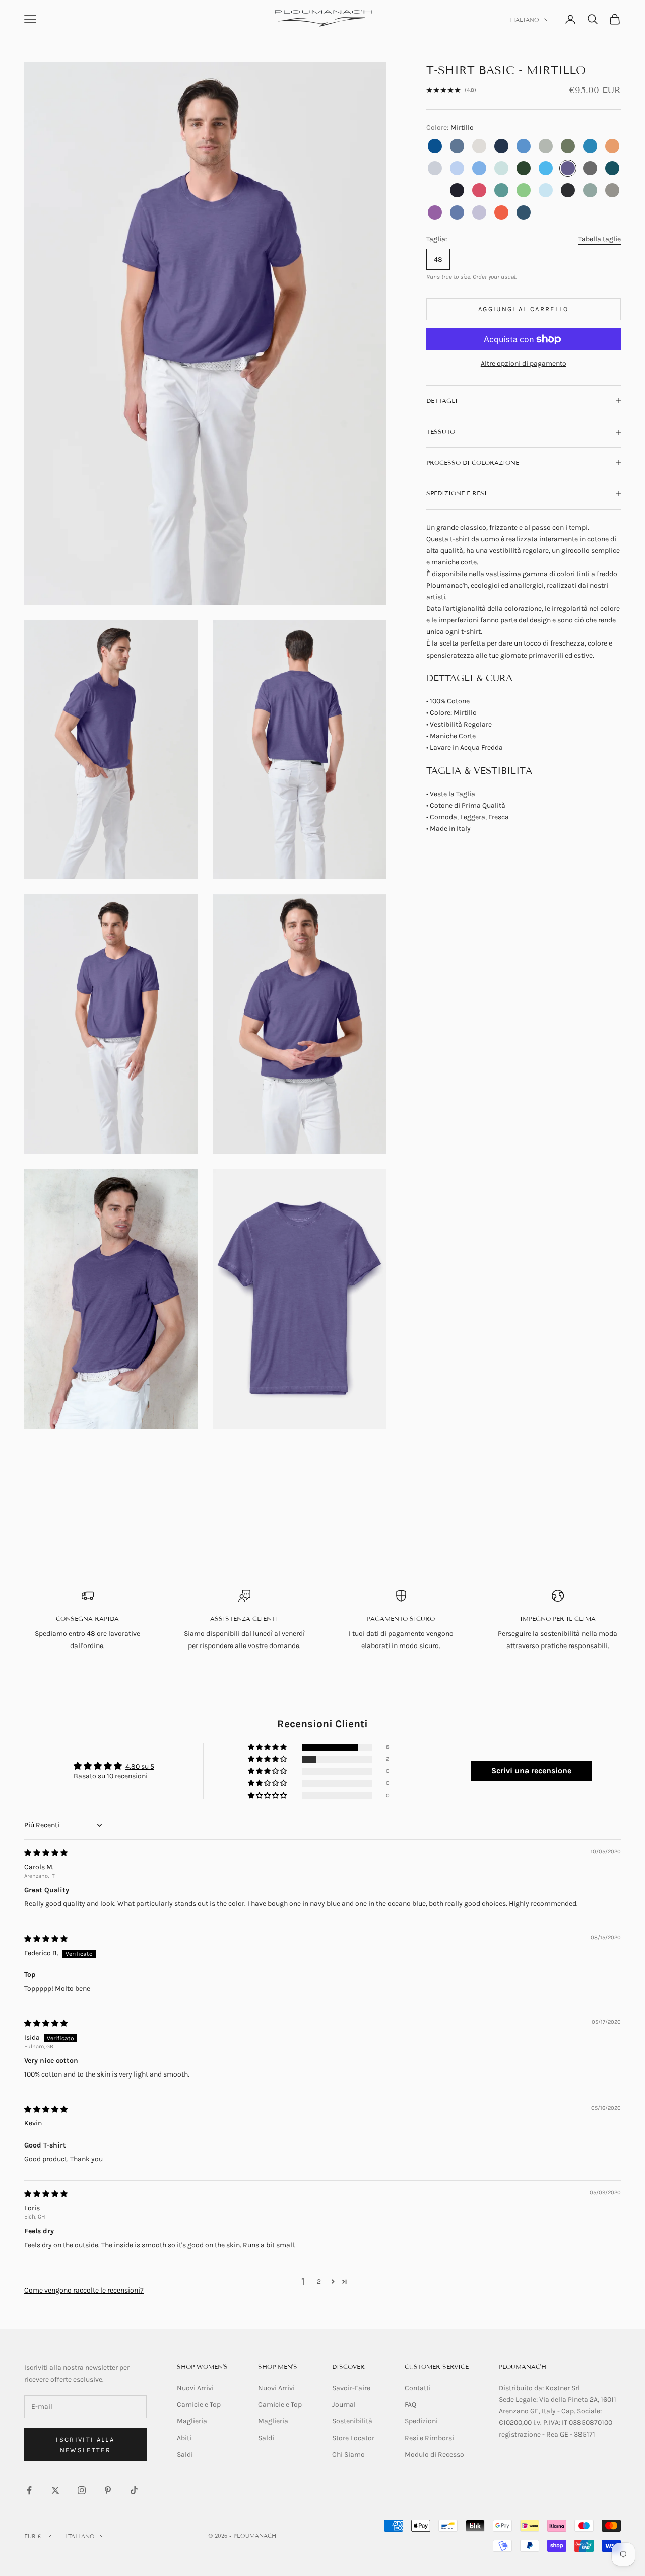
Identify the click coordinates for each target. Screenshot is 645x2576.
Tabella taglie (600, 239)
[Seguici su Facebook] (29, 2490)
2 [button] (319, 2282)
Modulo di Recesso (434, 2454)
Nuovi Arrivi (195, 2388)
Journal (344, 2405)
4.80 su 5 (140, 1767)
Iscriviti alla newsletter (85, 2445)
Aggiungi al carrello (524, 309)
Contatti (418, 2388)
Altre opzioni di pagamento (524, 363)
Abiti (184, 2438)
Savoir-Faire (351, 2388)
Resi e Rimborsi (429, 2438)
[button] (268, 1747)
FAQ (410, 2405)
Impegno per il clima (558, 1619)
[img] (46, 1853)
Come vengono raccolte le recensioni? (84, 2290)
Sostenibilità (352, 2421)
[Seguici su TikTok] (134, 2490)
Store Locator (353, 2438)
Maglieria (192, 2421)
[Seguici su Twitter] (55, 2490)
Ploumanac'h (523, 2366)
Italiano (525, 20)
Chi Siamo (348, 2454)
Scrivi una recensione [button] (531, 1771)
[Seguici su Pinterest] (108, 2490)
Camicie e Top (199, 2405)
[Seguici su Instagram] (82, 2490)
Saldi (185, 2454)
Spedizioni (421, 2421)
